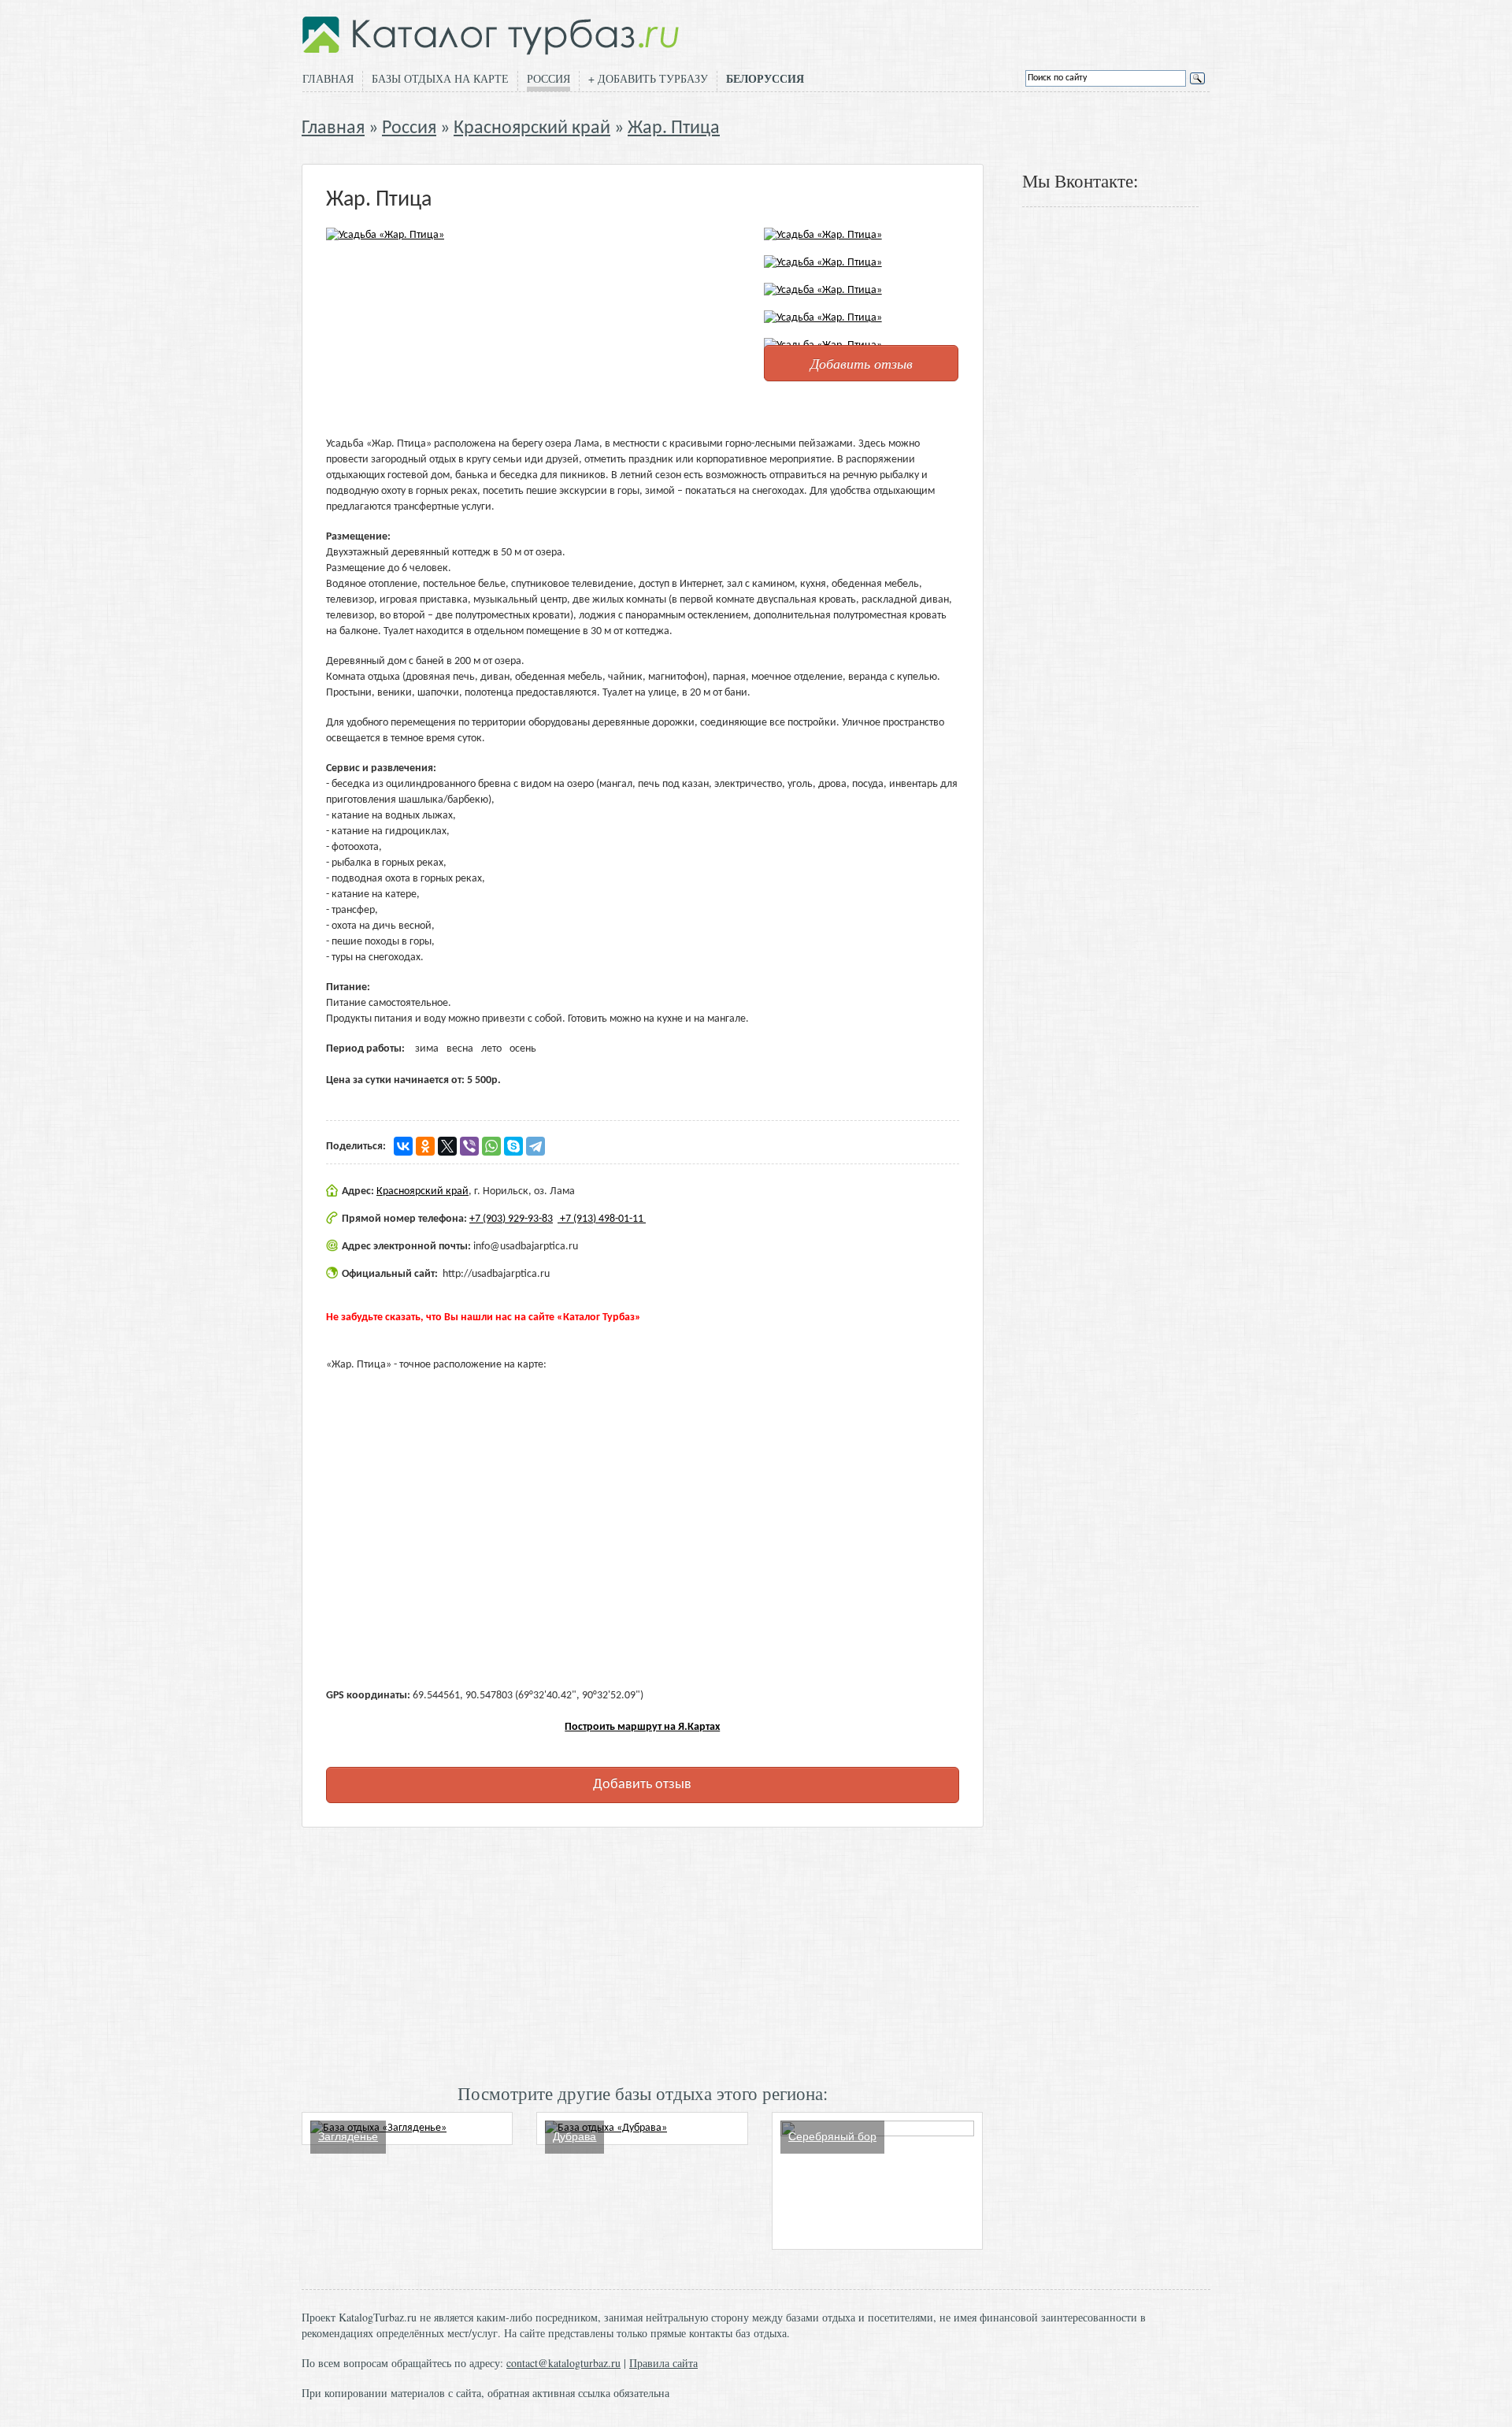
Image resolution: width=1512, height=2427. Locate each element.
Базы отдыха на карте (440, 78)
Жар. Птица (674, 128)
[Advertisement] (643, 1954)
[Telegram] (535, 1146)
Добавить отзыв (862, 363)
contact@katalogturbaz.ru (563, 2363)
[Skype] (513, 1146)
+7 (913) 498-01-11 (602, 1219)
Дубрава (574, 2136)
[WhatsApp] (491, 1146)
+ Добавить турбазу (648, 78)
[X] (447, 1146)
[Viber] (469, 1146)
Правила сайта (663, 2363)
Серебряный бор (832, 2136)
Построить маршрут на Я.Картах (642, 1727)
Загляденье (348, 2136)
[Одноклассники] (425, 1146)
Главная (328, 78)
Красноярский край (532, 128)
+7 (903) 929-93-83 (511, 1219)
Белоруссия (765, 79)
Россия (548, 78)
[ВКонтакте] (403, 1146)
